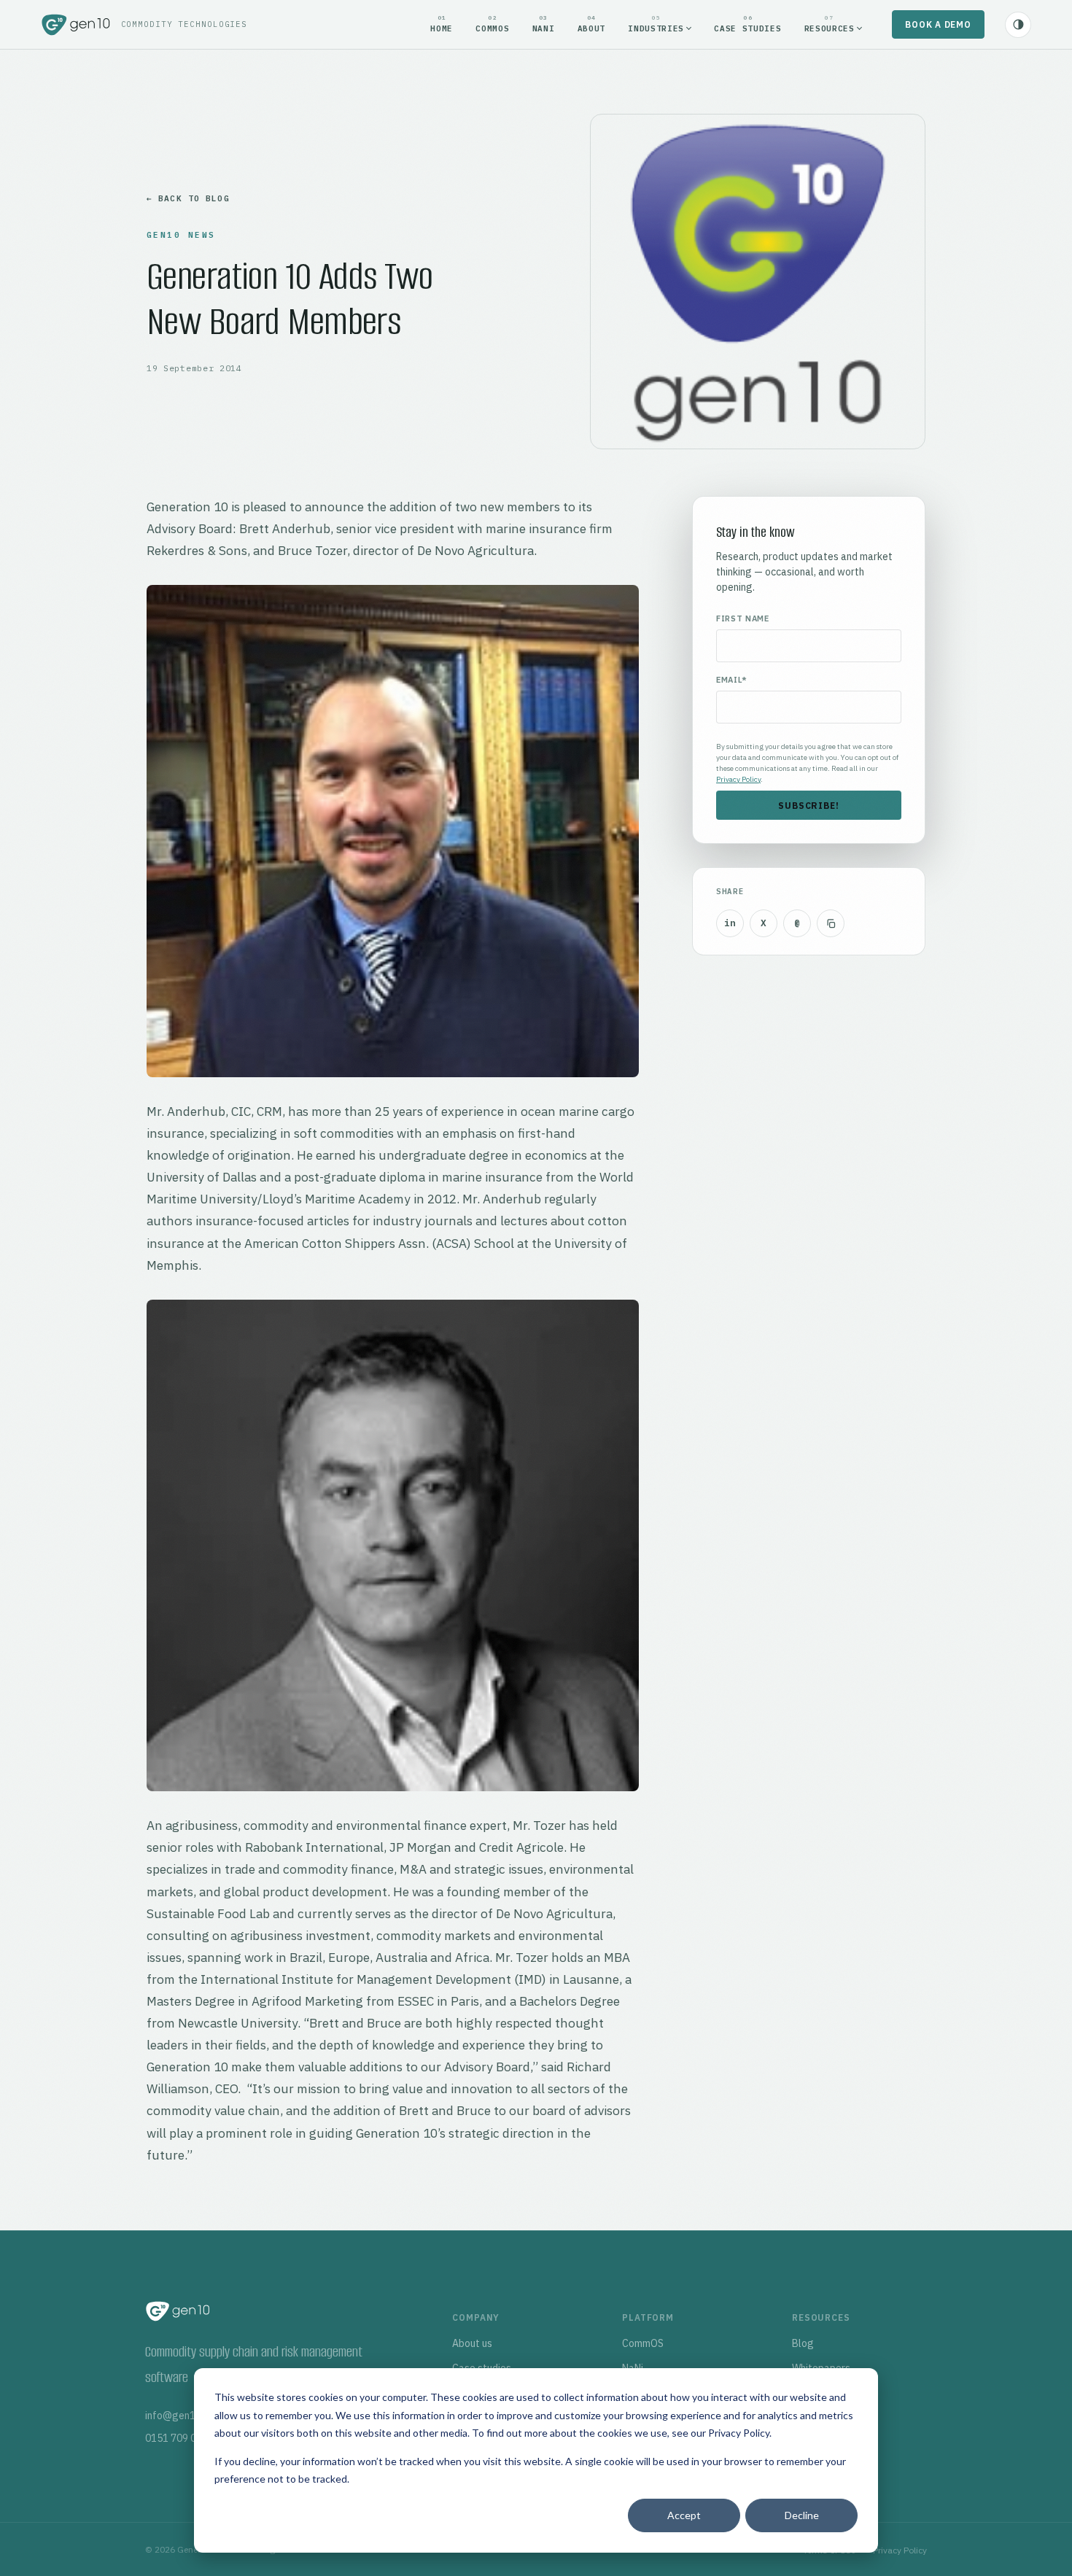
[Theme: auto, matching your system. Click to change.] (1018, 25)
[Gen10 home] (76, 25)
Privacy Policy (739, 2433)
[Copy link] (831, 923)
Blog (803, 2343)
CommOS (643, 2343)
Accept (684, 2515)
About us (472, 2343)
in (730, 923)
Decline (802, 2515)
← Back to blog (188, 198)
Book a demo (938, 24)
